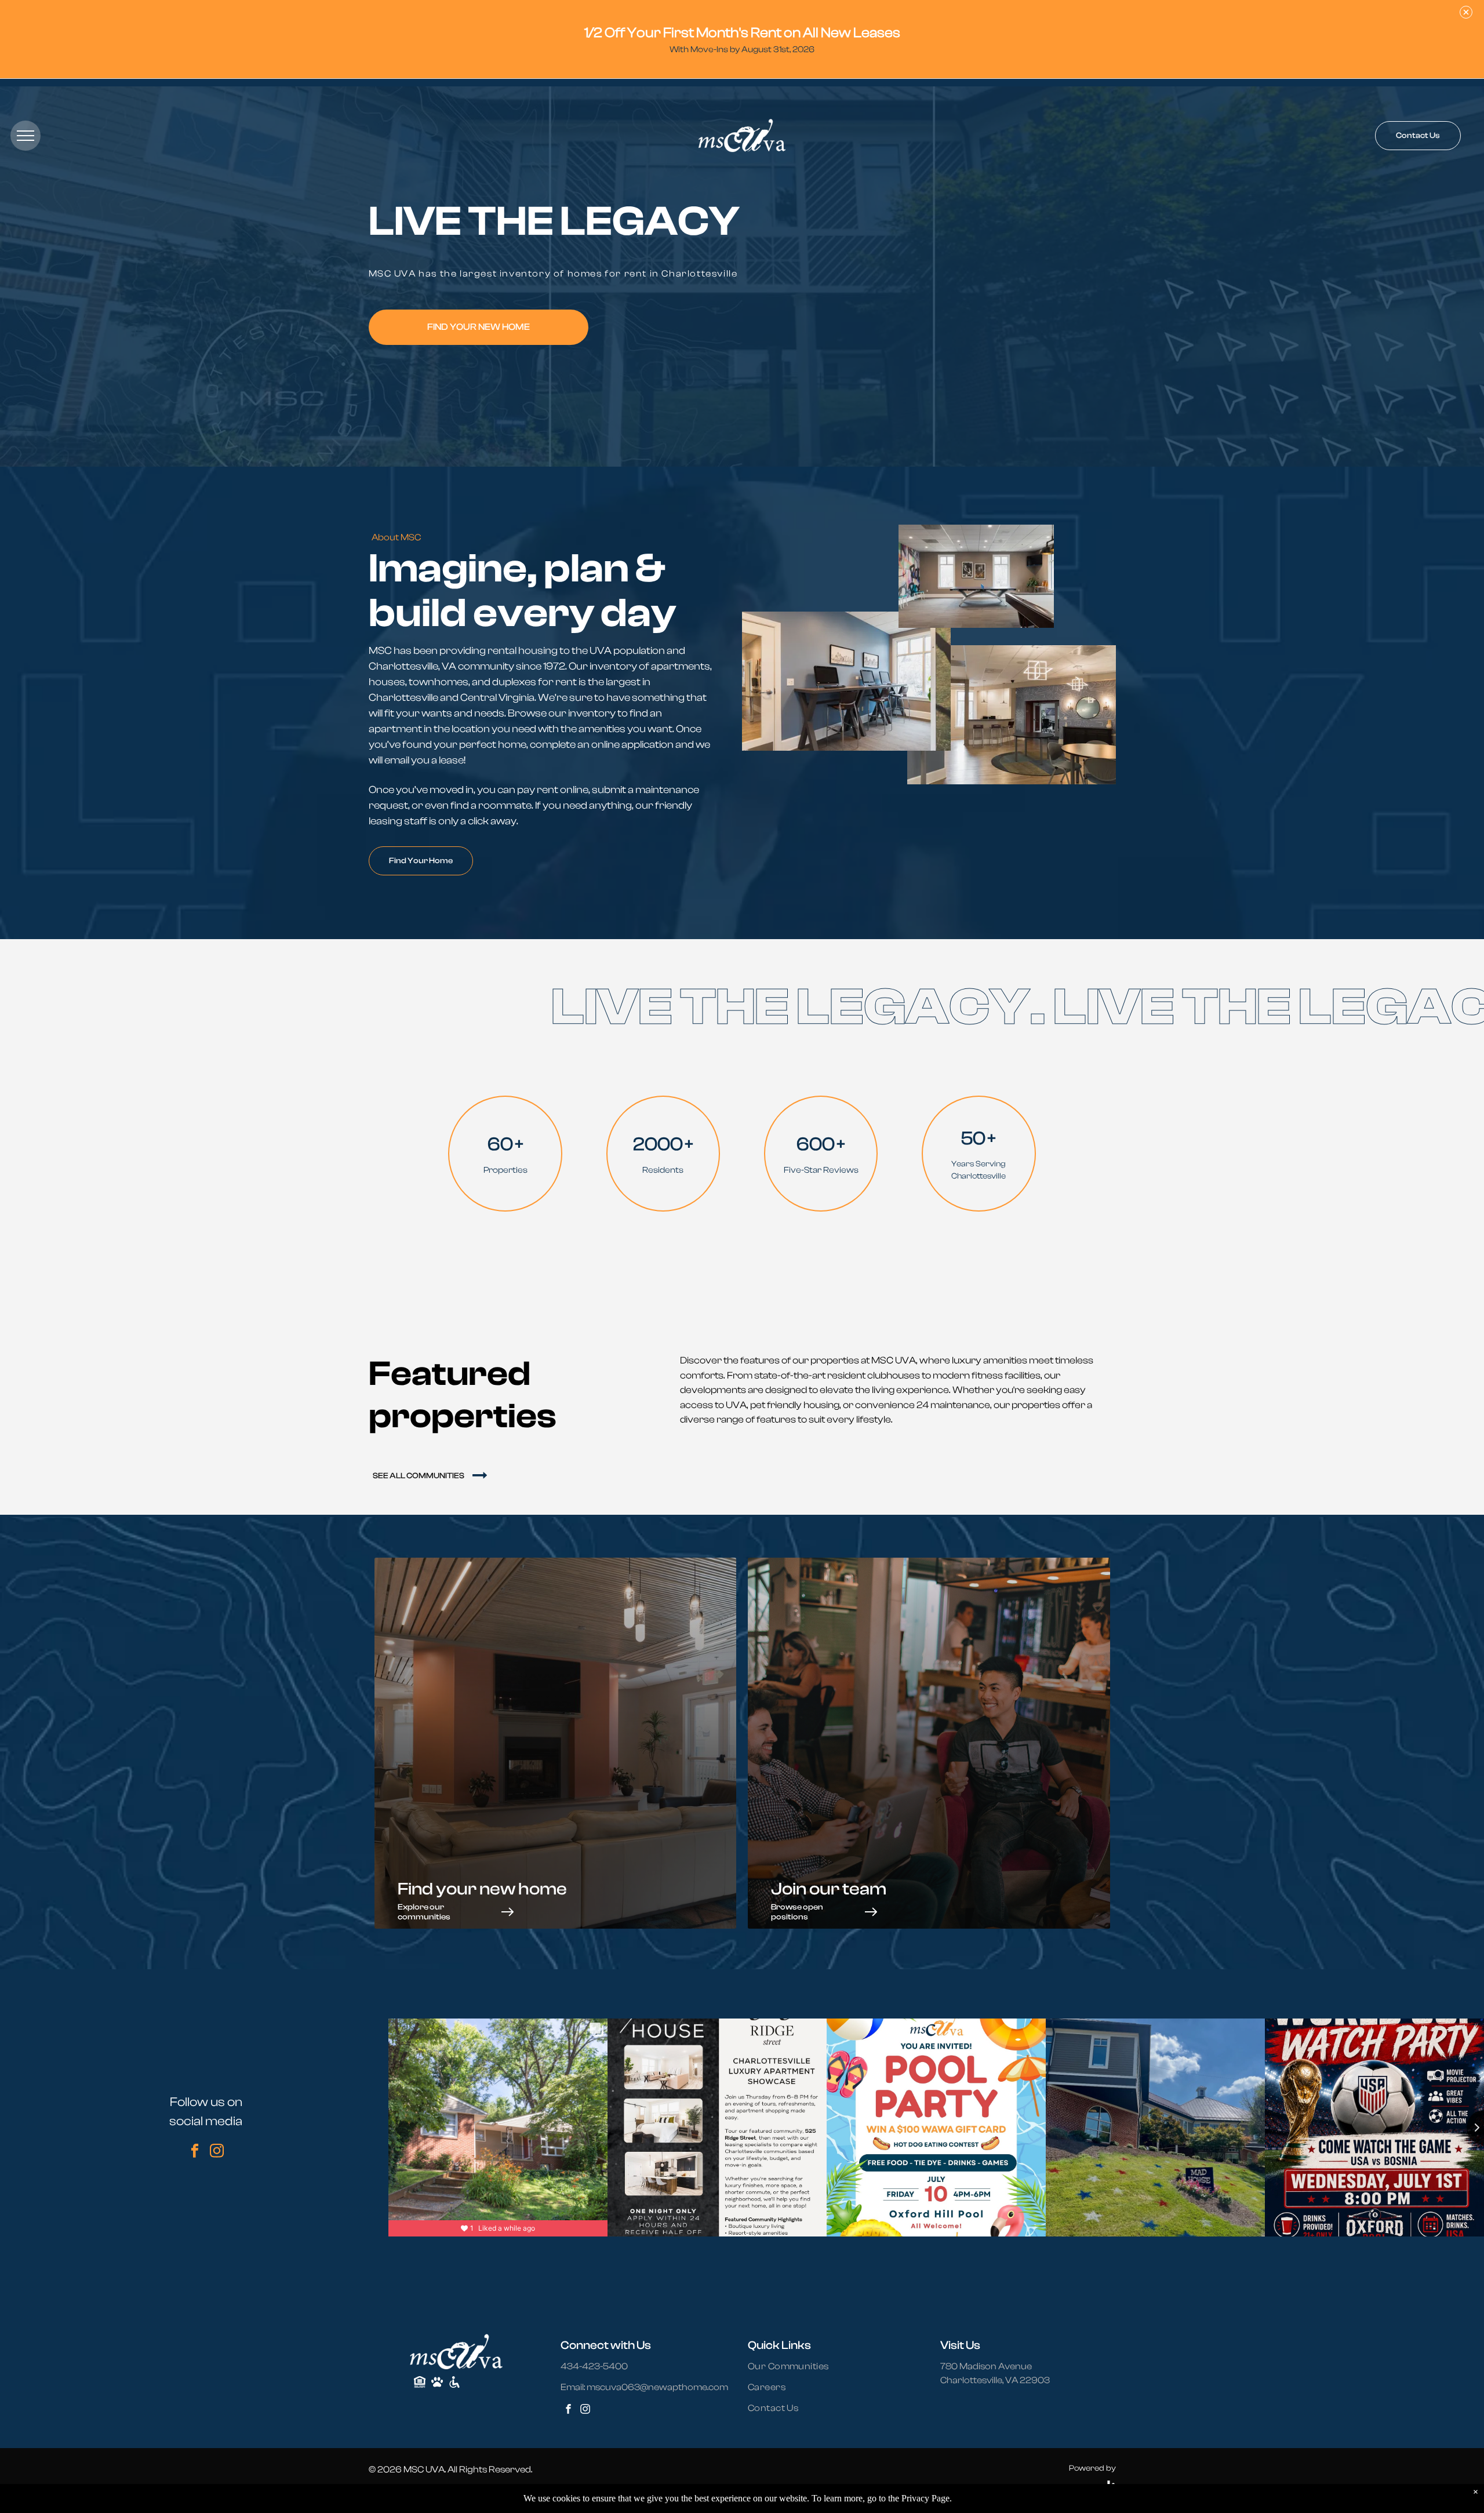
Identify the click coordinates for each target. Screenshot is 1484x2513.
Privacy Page (925, 2498)
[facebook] (195, 2152)
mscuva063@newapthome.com (657, 2387)
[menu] (26, 136)
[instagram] (217, 2152)
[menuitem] (795, 2366)
